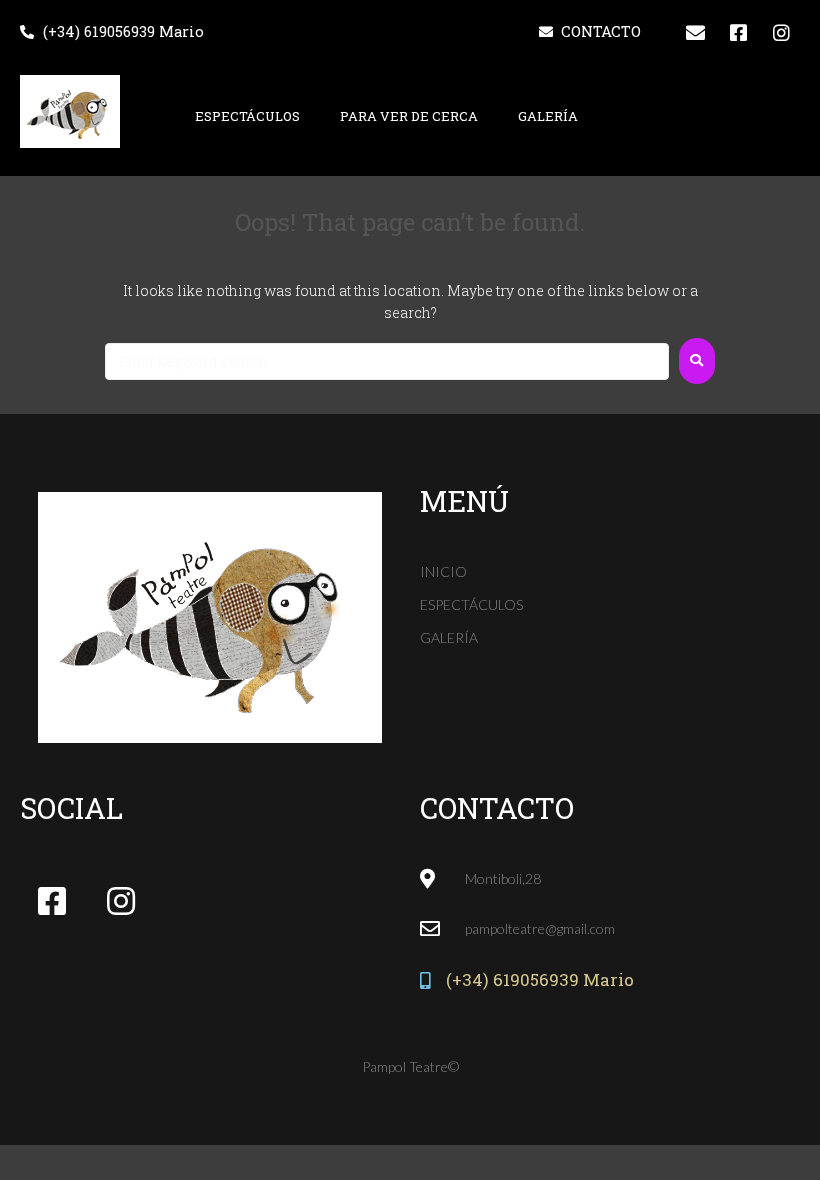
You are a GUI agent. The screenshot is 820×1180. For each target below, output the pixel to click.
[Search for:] (387, 361)
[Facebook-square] (738, 32)
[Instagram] (781, 32)
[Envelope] (695, 32)
